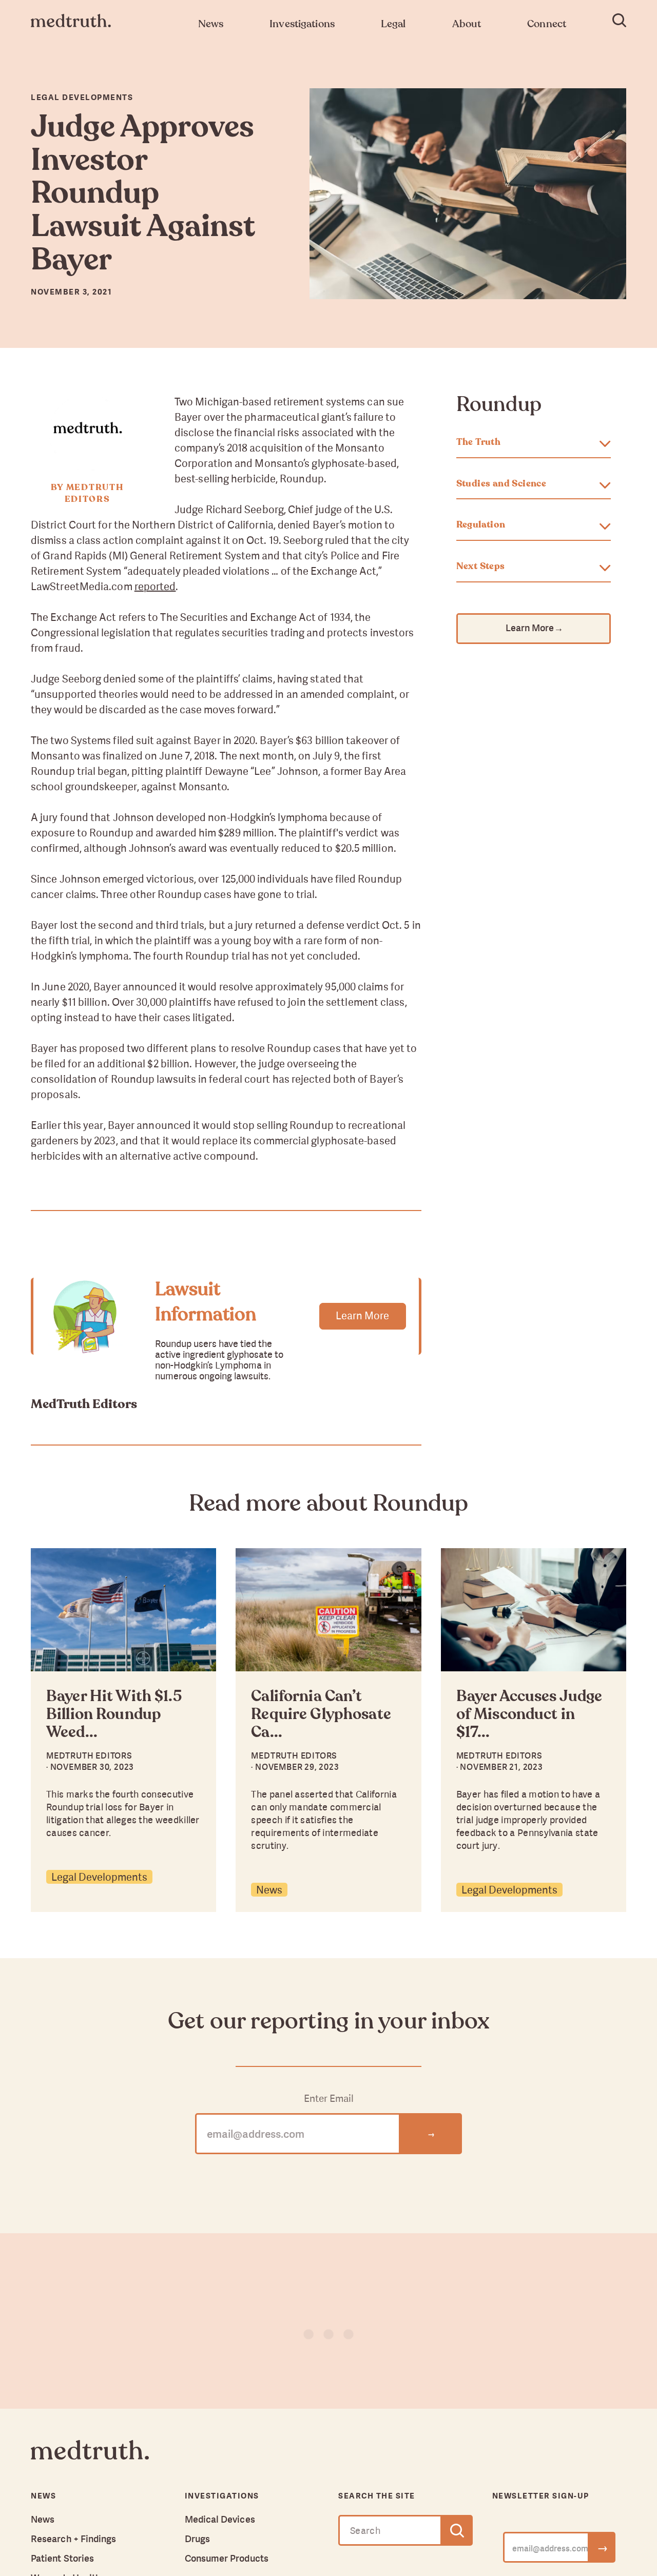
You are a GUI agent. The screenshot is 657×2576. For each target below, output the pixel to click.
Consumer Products (227, 2558)
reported (155, 586)
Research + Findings (74, 2539)
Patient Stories (62, 2558)
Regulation (481, 525)
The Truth (479, 442)
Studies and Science (501, 484)
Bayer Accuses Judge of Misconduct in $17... (529, 1715)
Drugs (197, 2539)
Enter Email (329, 2099)
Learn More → (534, 628)
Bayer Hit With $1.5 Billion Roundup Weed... (114, 1715)
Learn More (362, 1315)
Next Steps (481, 567)
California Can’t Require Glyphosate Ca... (321, 1715)
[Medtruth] (90, 2458)
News (269, 1890)
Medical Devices (220, 2519)
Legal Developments (99, 1877)
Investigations (222, 2496)
